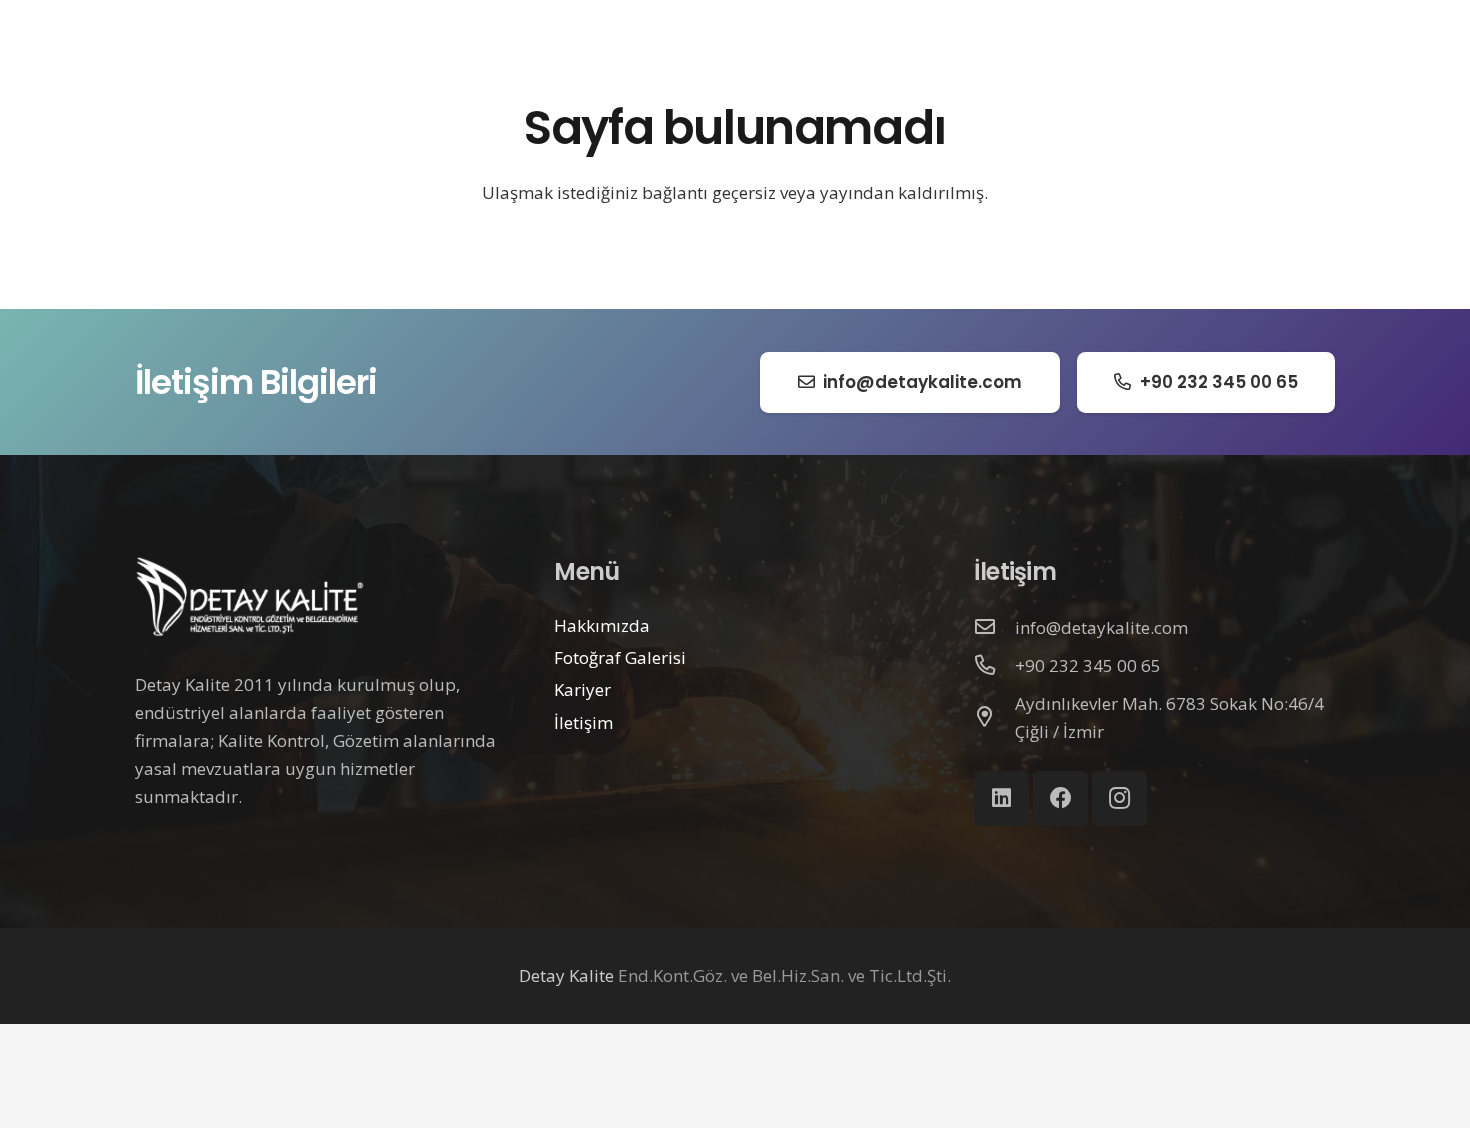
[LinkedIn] (1001, 798)
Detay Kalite (566, 975)
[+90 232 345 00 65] (995, 666)
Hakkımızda (602, 625)
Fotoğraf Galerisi (620, 657)
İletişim (583, 722)
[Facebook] (1060, 798)
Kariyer (582, 689)
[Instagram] (1119, 798)
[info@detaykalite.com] (995, 628)
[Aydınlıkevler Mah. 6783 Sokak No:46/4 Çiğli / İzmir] (995, 718)
